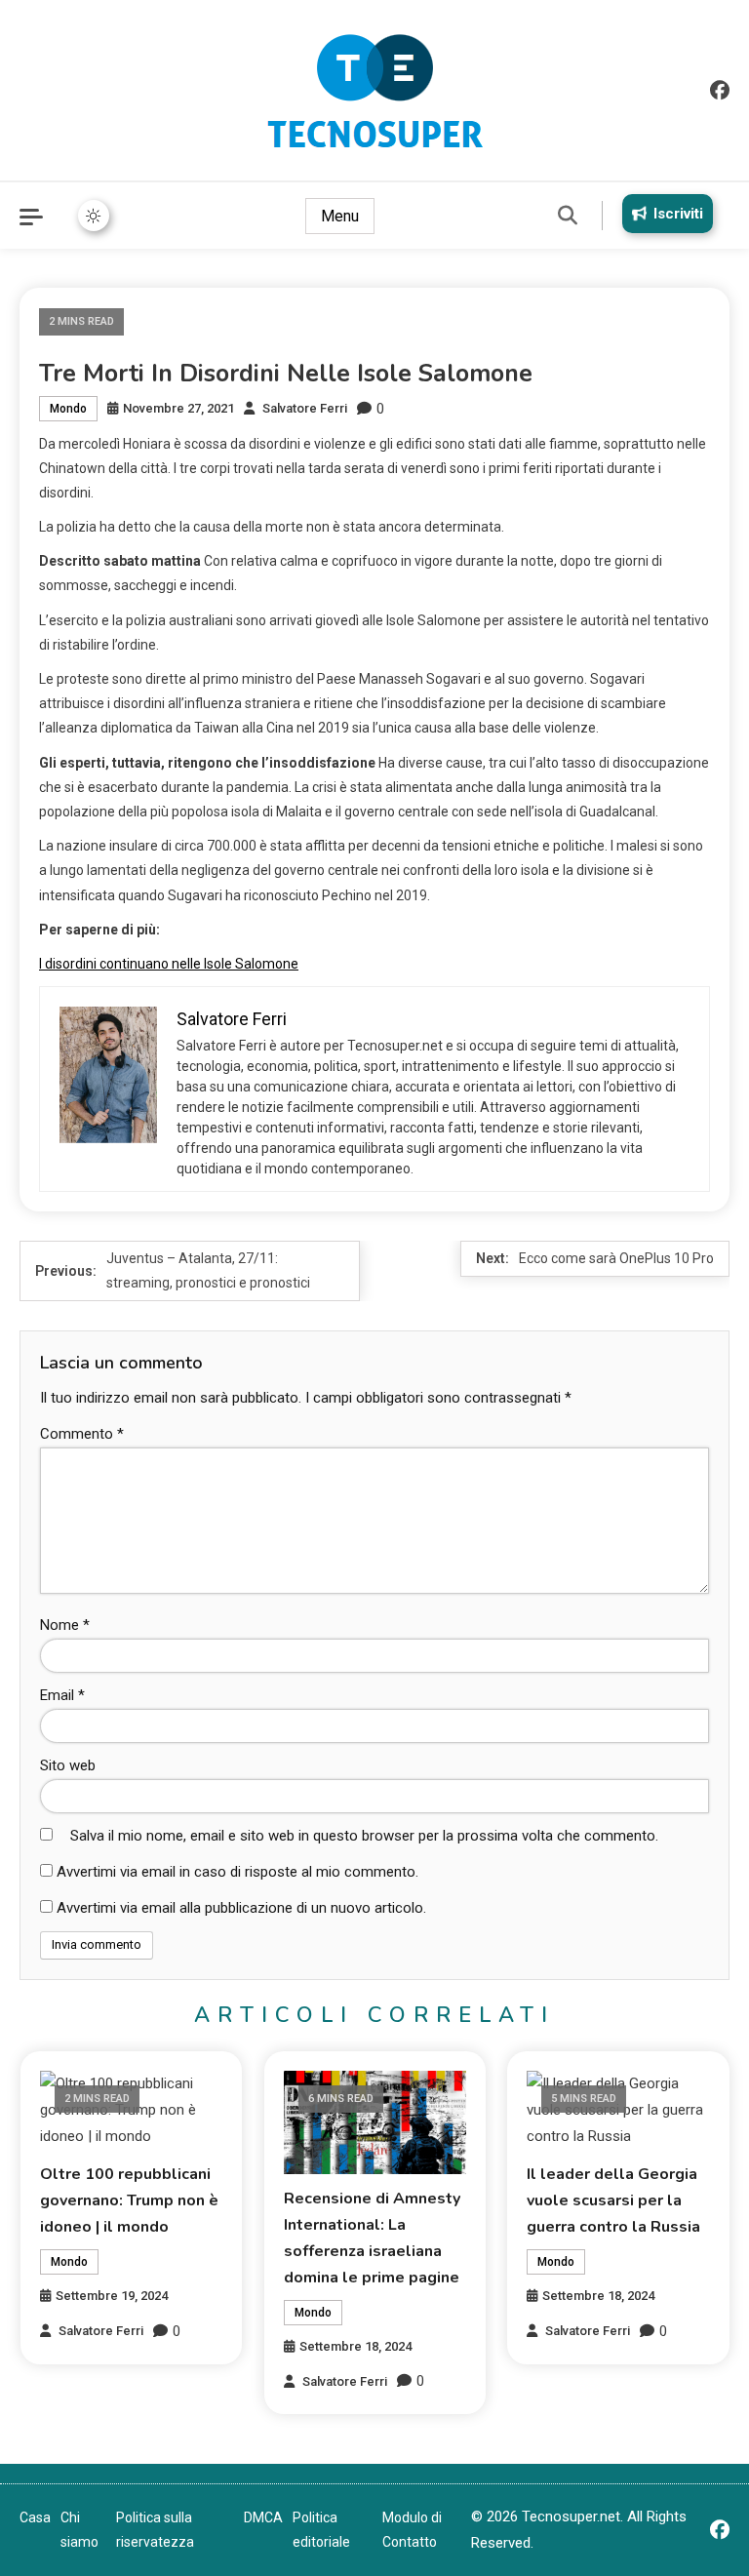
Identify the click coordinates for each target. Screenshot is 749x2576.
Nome (65, 1625)
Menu (340, 216)
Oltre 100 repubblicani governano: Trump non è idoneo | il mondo (129, 2200)
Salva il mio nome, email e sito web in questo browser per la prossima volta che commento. (364, 1836)
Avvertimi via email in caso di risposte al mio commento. (237, 1872)
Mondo (68, 409)
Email (62, 1695)
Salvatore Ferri (305, 408)
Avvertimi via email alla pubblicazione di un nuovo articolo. (241, 1908)
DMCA (263, 2517)
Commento (82, 1434)
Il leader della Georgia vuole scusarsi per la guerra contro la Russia (613, 2200)
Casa (35, 2517)
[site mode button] (94, 216)
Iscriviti (678, 214)
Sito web (68, 1765)
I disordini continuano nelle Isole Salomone (169, 964)
